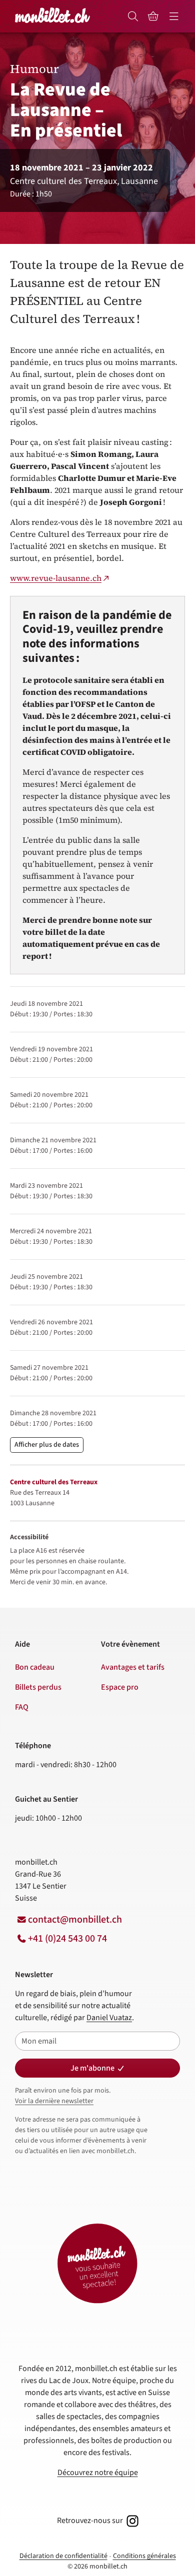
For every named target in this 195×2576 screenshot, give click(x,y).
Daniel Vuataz (109, 2018)
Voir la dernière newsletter (54, 2101)
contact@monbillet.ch (75, 1920)
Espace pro (120, 1687)
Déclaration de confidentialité (63, 2556)
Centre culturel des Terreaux (54, 1482)
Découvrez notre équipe (98, 2473)
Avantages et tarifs (133, 1667)
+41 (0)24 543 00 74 (67, 1939)
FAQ (22, 1707)
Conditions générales (144, 2556)
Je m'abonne (92, 2068)
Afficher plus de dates (47, 1445)
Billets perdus (38, 1687)
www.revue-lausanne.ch (56, 578)
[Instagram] (131, 2521)
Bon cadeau (35, 1667)
